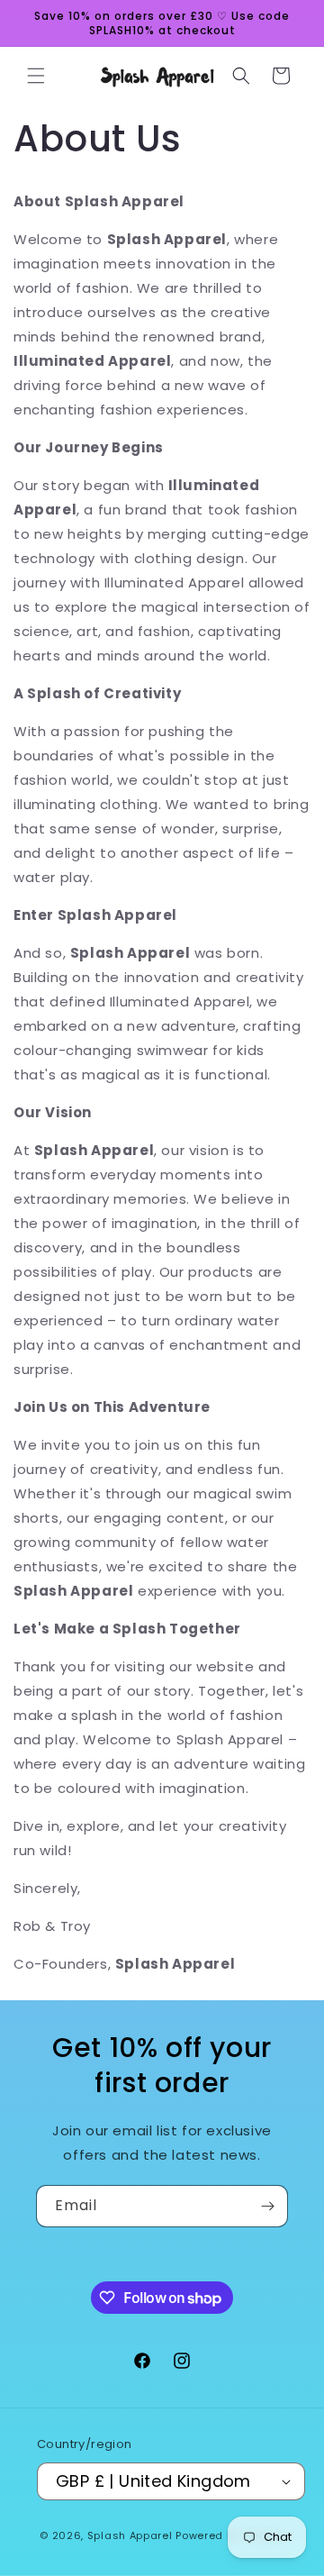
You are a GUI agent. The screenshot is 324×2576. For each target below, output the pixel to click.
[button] (36, 76)
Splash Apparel (130, 2535)
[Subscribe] (267, 2206)
